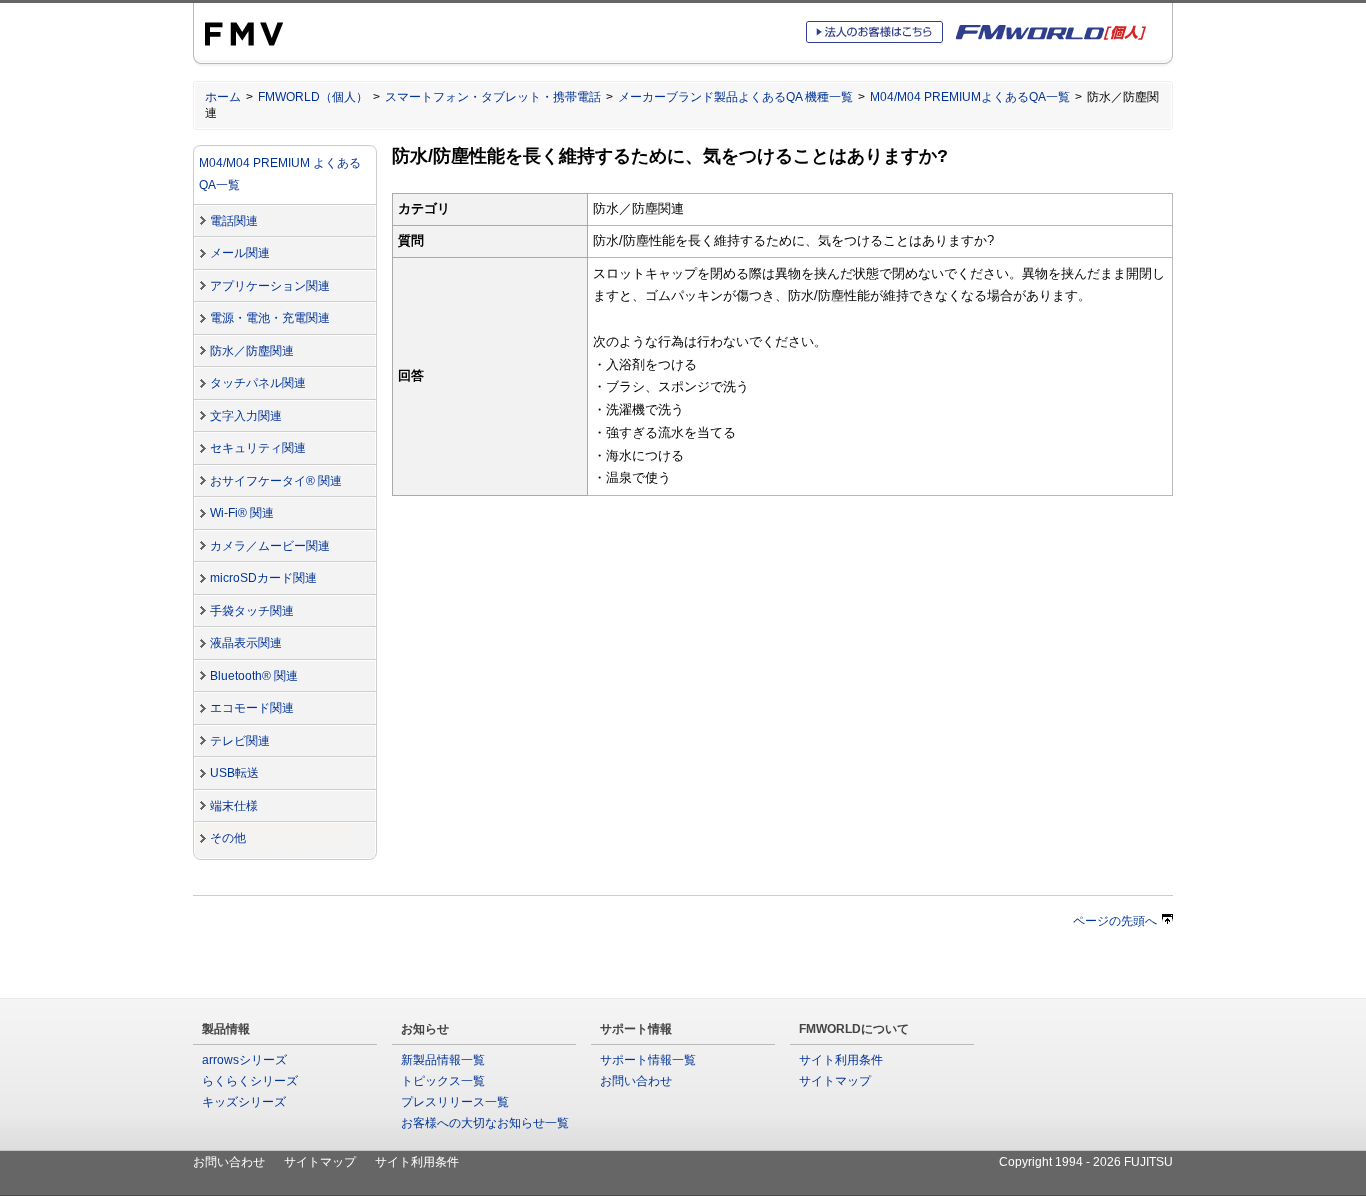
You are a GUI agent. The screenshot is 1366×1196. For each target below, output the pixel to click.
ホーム (223, 97)
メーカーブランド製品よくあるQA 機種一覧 (735, 97)
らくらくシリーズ (250, 1081)
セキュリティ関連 (258, 448)
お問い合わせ (636, 1081)
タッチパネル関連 (258, 383)
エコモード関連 (252, 708)
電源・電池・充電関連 (270, 318)
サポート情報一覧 (648, 1060)
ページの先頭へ (1115, 921)
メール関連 (240, 253)
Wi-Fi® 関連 (242, 513)
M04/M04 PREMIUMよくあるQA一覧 (970, 97)
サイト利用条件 (841, 1060)
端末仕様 (234, 806)
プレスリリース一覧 (455, 1102)
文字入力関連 (246, 416)
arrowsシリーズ (244, 1060)
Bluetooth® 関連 (254, 676)
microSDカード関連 (263, 578)
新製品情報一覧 (443, 1060)
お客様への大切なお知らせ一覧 (485, 1123)
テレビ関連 (240, 741)
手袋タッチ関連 (252, 611)
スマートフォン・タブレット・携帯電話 (493, 97)
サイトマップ (835, 1081)
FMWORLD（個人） (313, 97)
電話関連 (234, 221)
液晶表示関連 (246, 643)
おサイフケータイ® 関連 (276, 481)
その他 (228, 838)
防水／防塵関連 (252, 351)
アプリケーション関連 (270, 286)
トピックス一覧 (443, 1081)
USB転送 (234, 773)
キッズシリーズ (244, 1102)
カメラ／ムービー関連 (270, 546)
